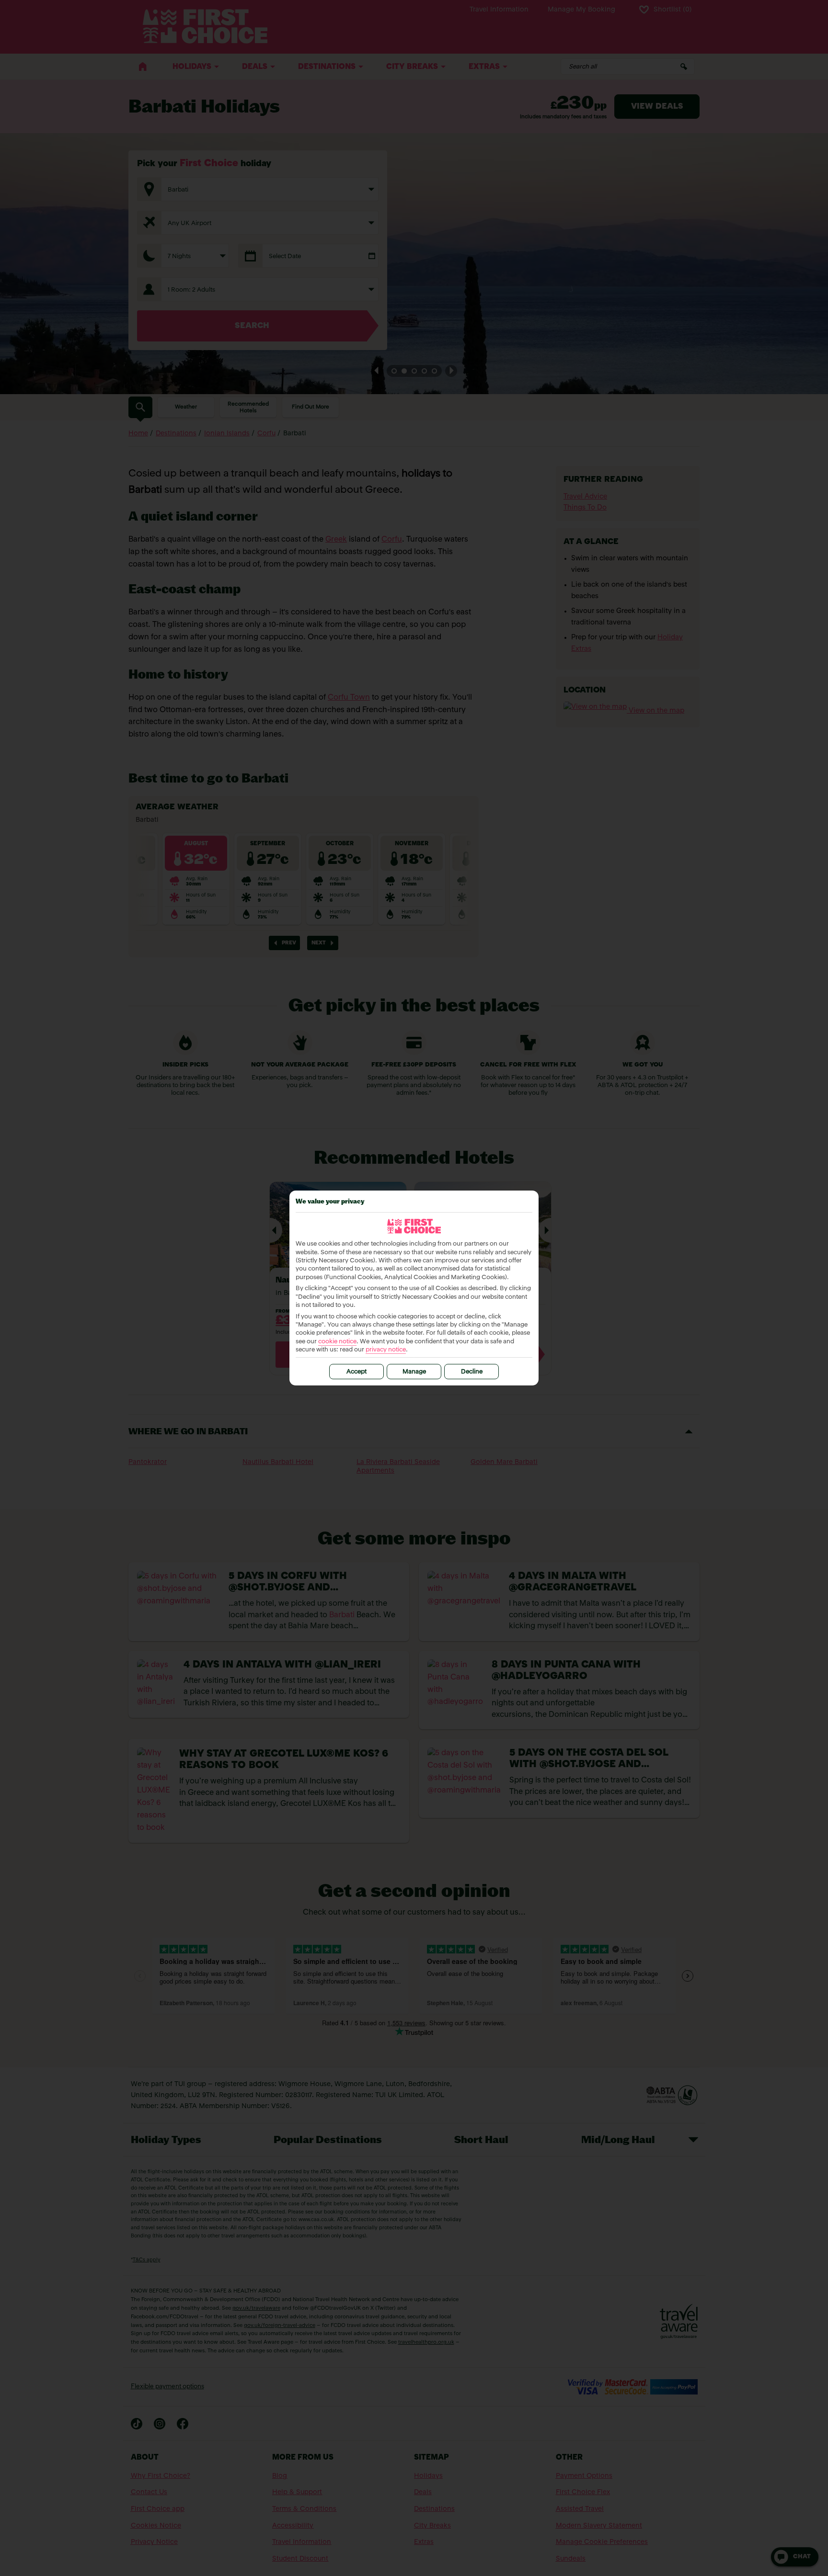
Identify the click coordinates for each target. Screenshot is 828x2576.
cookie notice (337, 1342)
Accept (356, 1372)
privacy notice (386, 1350)
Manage (414, 1372)
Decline (472, 1372)
